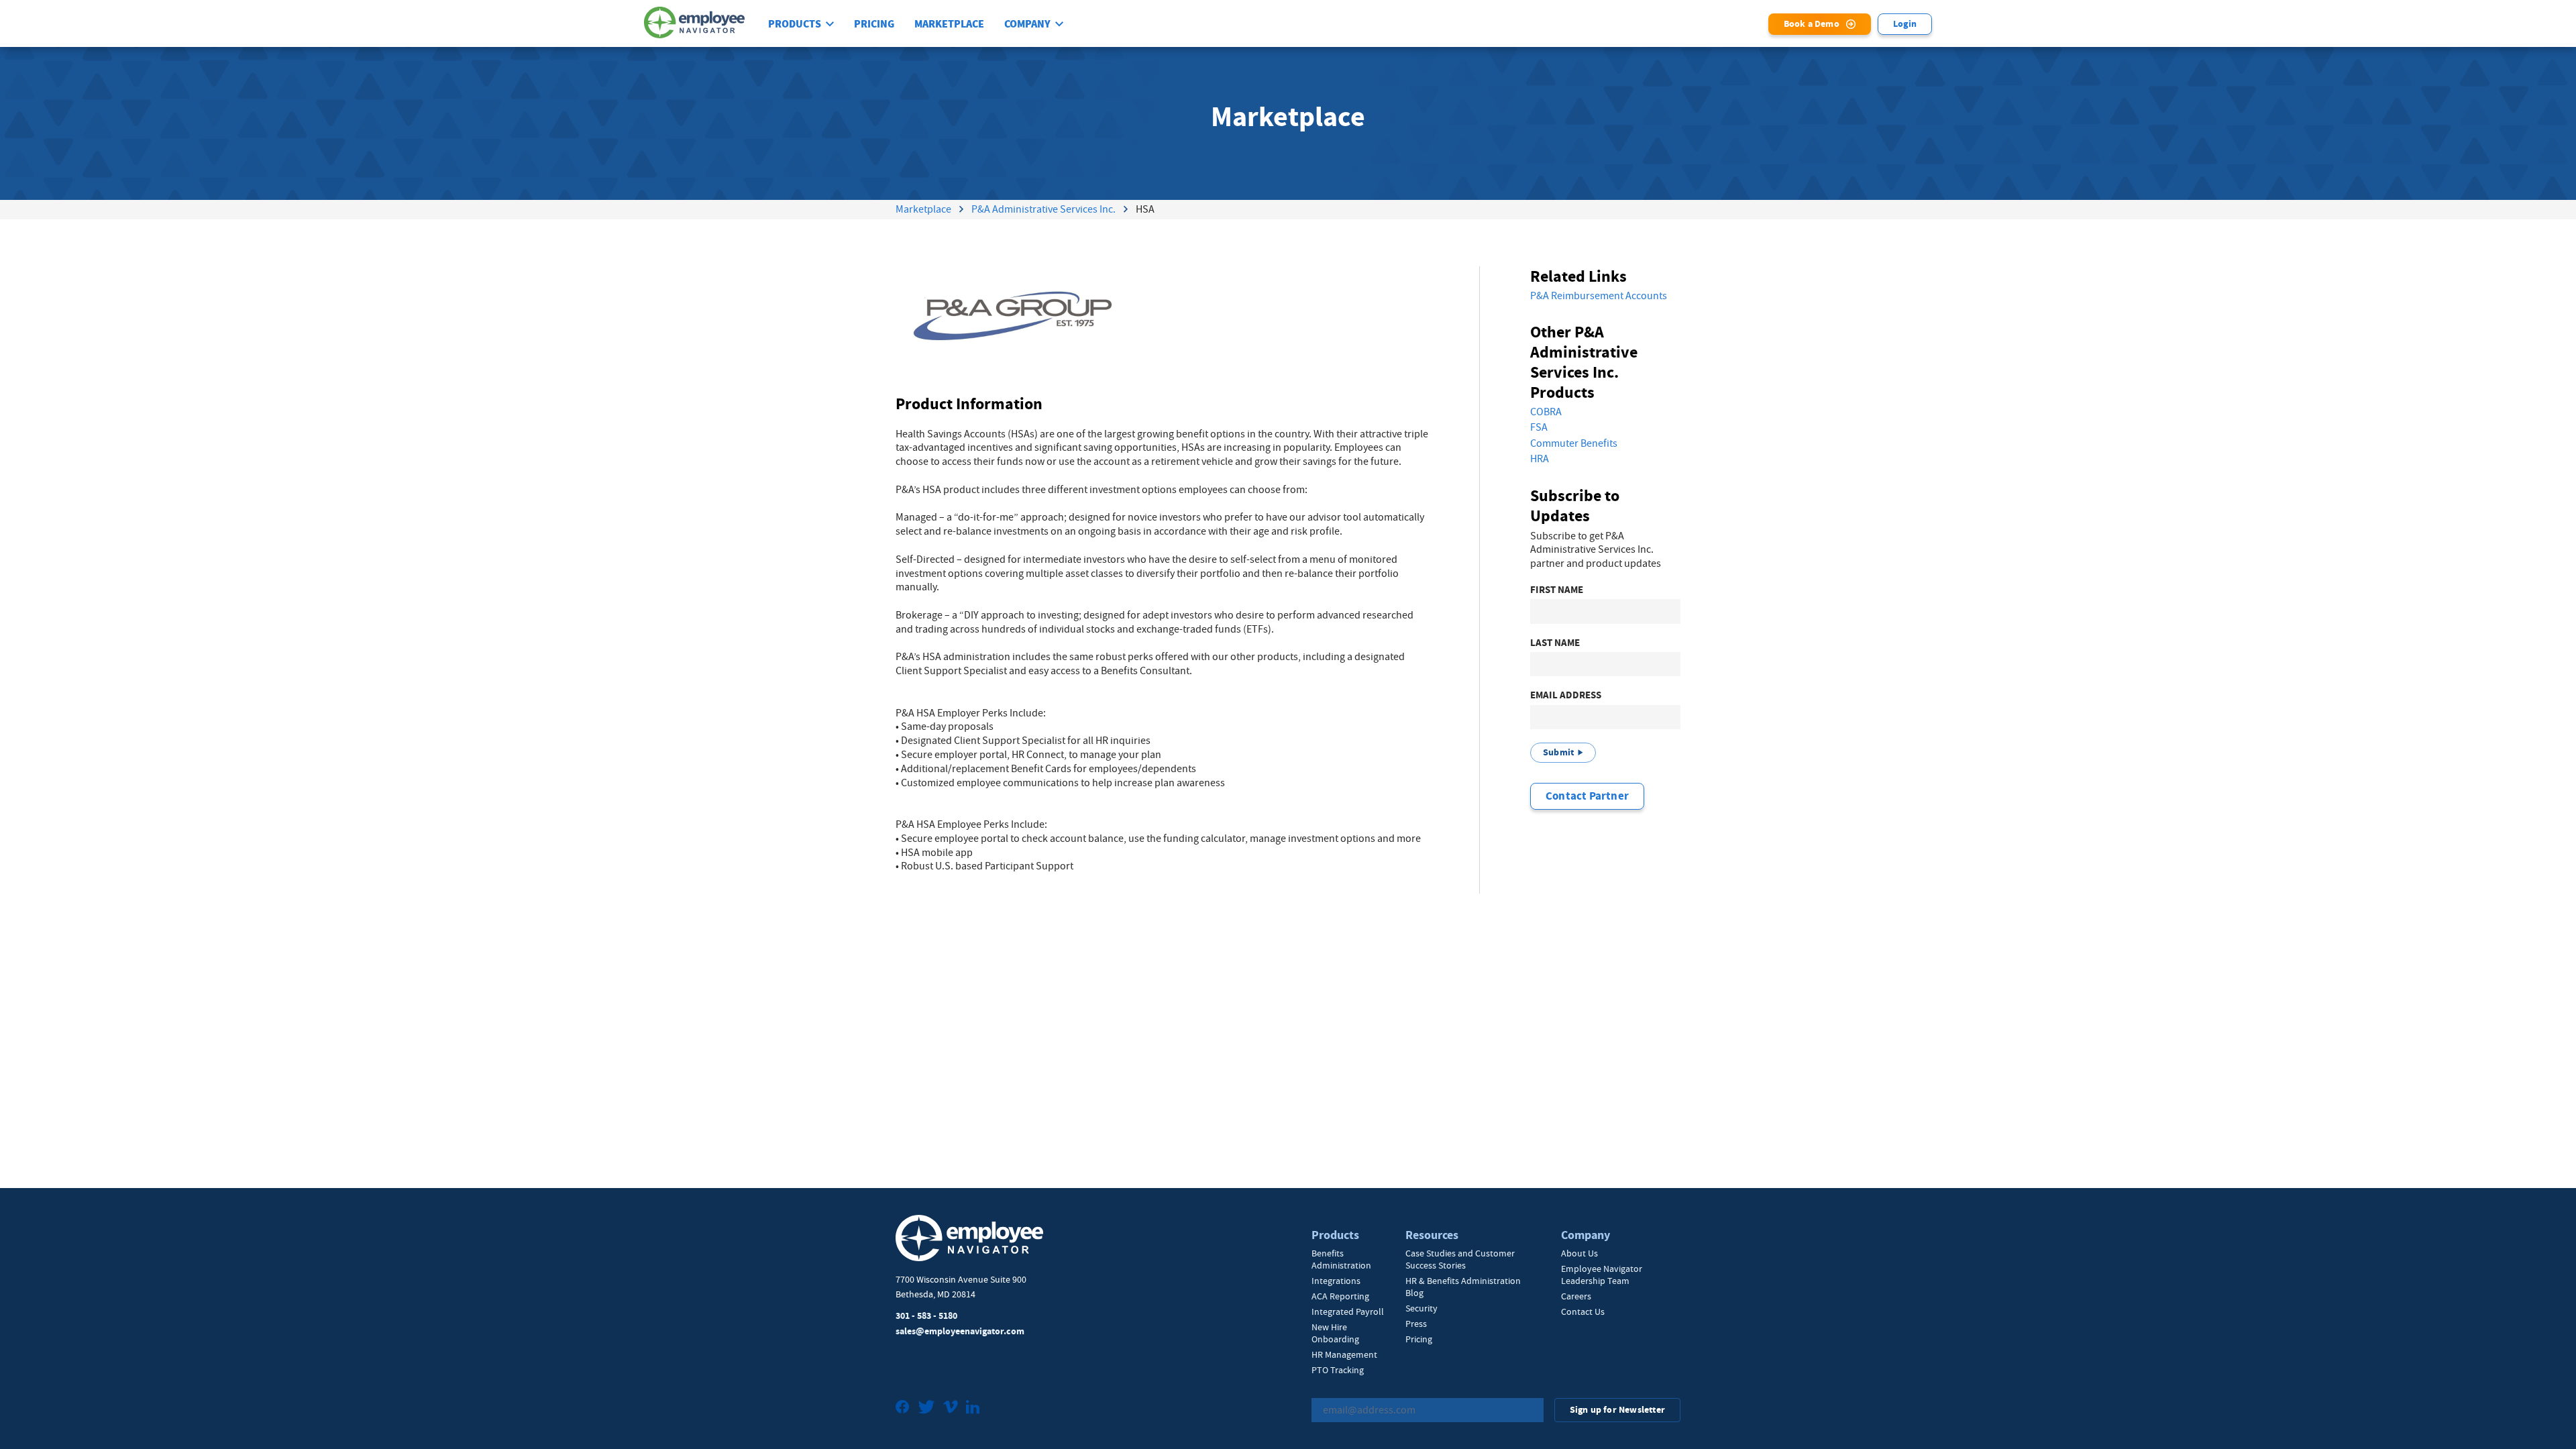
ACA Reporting (1340, 1296)
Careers (1576, 1296)
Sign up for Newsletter (1617, 1410)
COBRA (1546, 412)
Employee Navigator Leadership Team (1602, 1275)
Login (1905, 24)
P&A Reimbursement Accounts (1599, 296)
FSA (1539, 427)
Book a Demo (1812, 24)
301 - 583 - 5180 (926, 1316)
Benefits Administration (1341, 1259)
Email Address (1566, 695)
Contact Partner (1587, 796)
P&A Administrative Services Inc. (1043, 209)
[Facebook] (903, 1408)
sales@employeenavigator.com (960, 1331)
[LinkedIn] (973, 1408)
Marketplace (949, 24)
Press (1416, 1324)
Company (1027, 24)
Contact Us (1583, 1311)
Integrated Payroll (1348, 1311)
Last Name (1555, 643)
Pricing (874, 24)
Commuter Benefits (1574, 443)
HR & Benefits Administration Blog (1463, 1287)
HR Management (1344, 1354)
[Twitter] (926, 1408)
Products (795, 24)
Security (1421, 1308)
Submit (1558, 752)
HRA (1540, 459)
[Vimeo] (951, 1408)
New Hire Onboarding (1335, 1333)
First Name (1557, 590)
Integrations (1336, 1281)
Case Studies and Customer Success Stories (1460, 1259)
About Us (1579, 1253)
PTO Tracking (1338, 1370)
